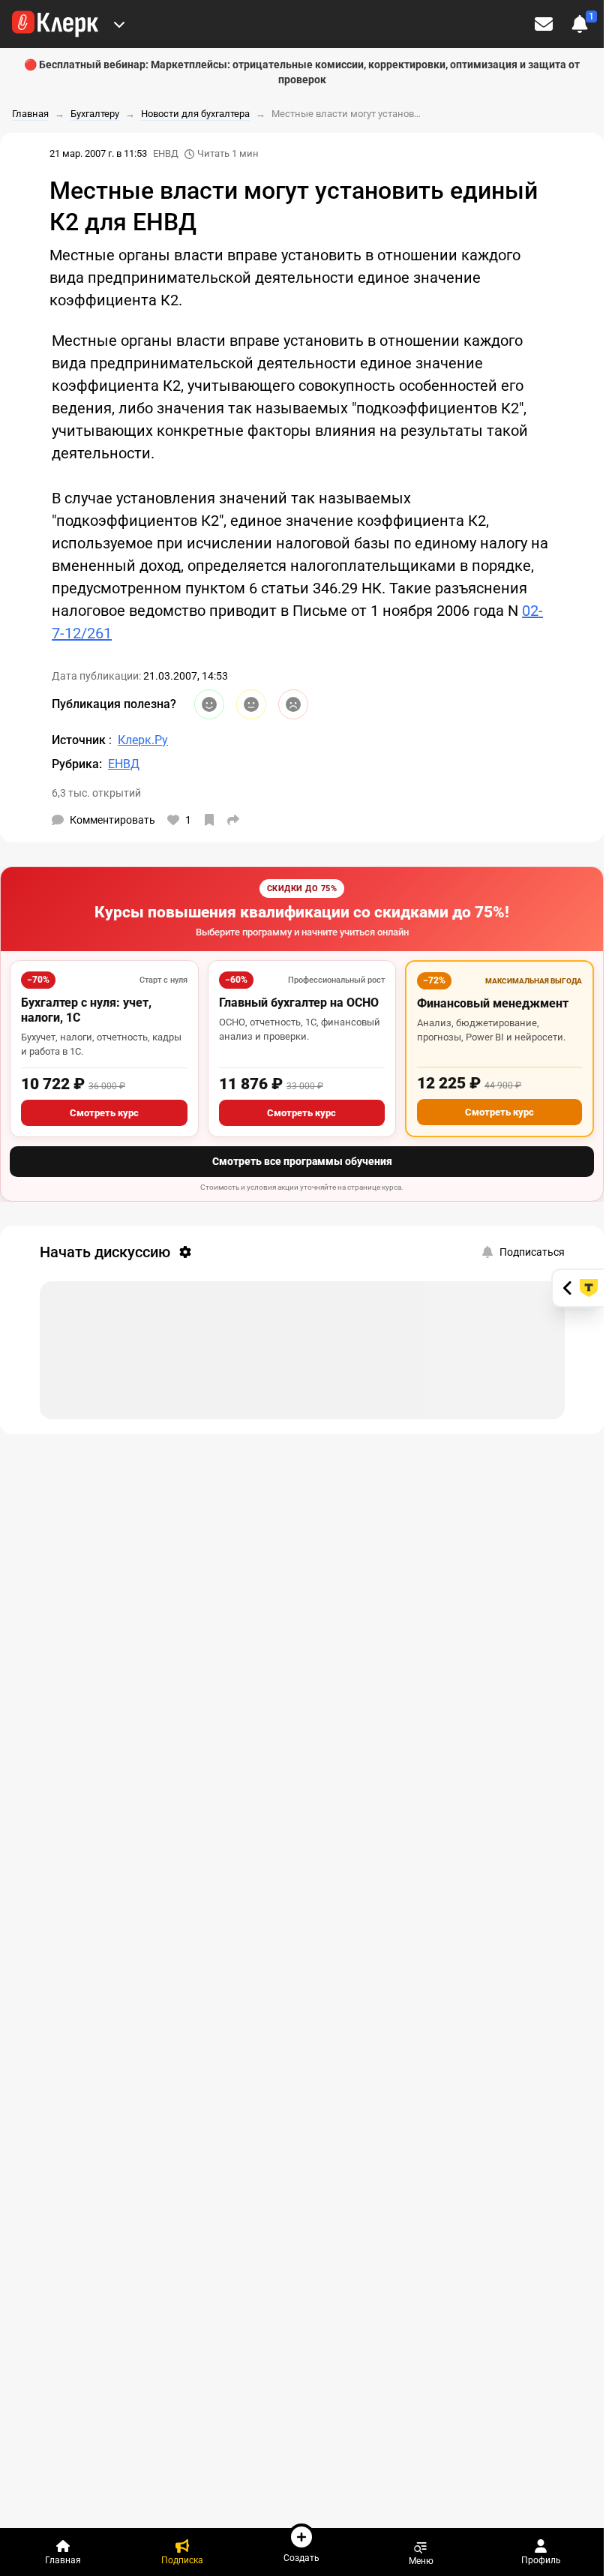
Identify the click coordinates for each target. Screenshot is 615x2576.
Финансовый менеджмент (493, 1003)
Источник (80, 740)
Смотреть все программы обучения (302, 1161)
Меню (421, 2561)
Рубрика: (77, 764)
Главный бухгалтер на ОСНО (299, 1003)
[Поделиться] (233, 820)
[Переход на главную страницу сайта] (55, 24)
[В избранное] (209, 820)
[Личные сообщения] (544, 24)
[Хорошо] (209, 704)
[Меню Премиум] (119, 24)
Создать (301, 2558)
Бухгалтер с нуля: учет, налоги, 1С (86, 1010)
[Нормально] (251, 704)
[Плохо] (293, 704)
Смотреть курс (104, 1113)
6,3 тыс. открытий (96, 793)
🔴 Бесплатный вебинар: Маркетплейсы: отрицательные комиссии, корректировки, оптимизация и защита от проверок (302, 72)
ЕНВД (166, 153)
